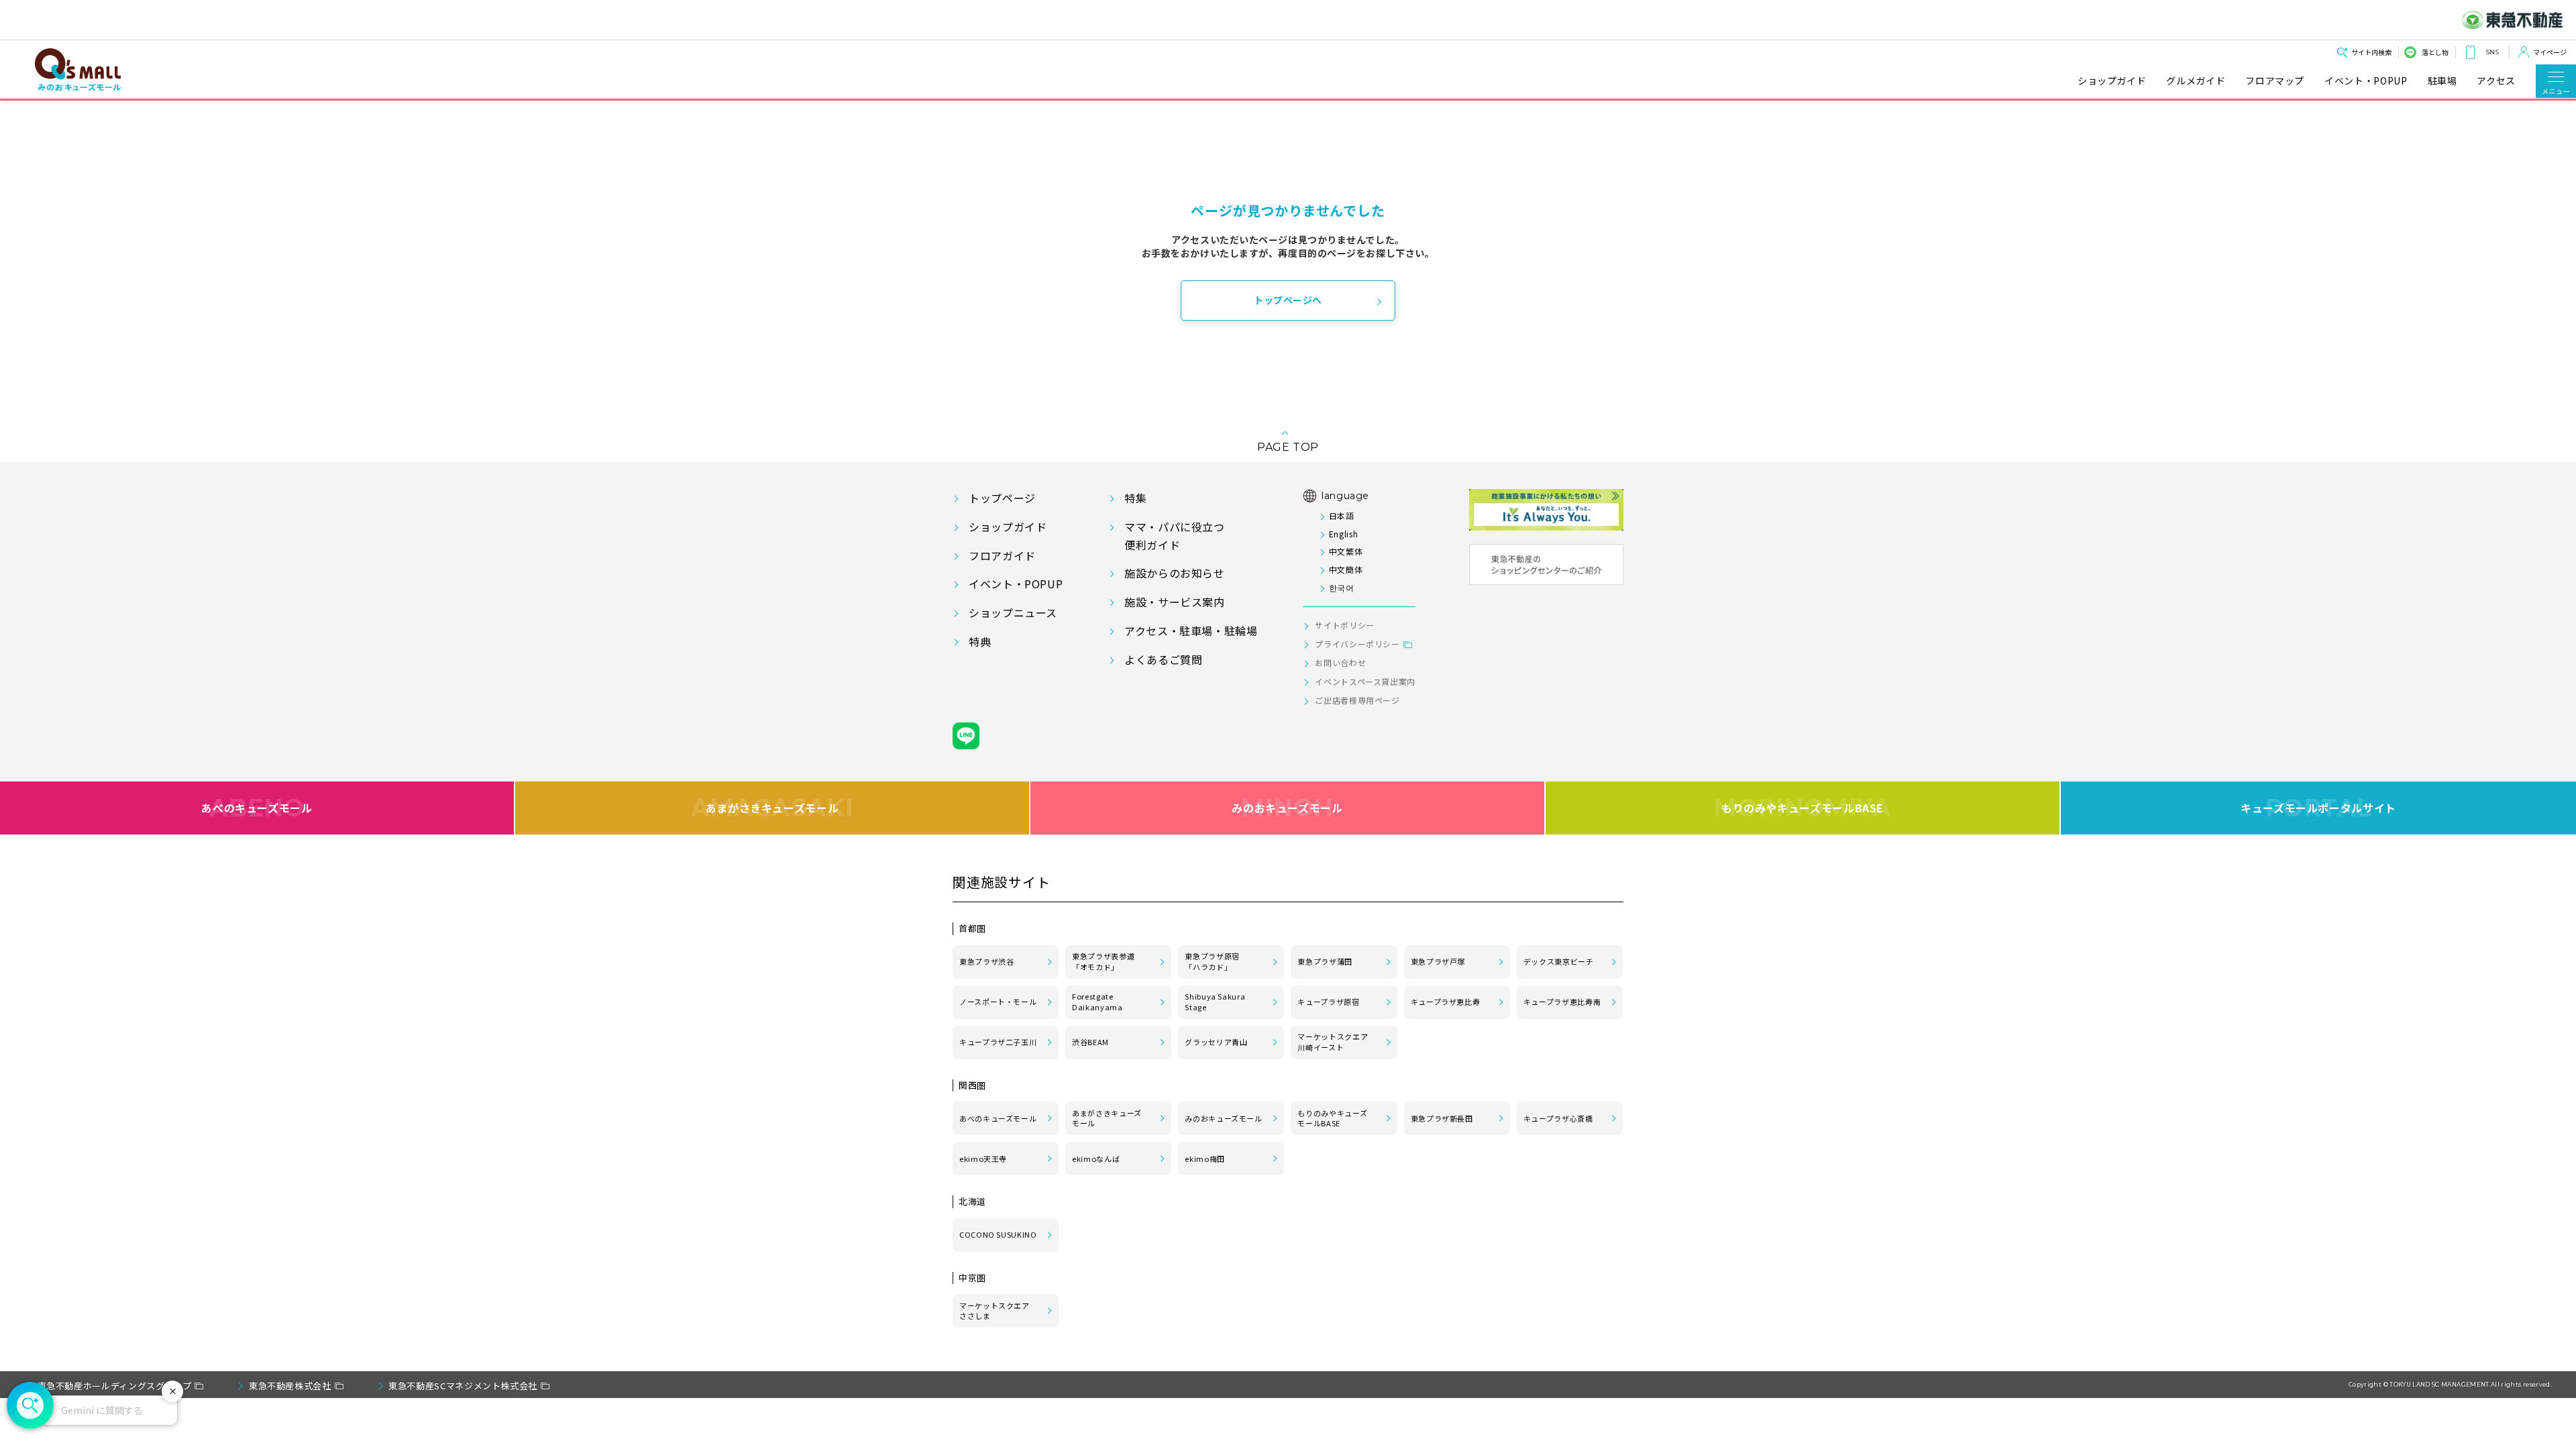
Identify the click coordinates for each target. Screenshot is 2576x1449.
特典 (980, 641)
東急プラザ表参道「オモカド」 (1103, 961)
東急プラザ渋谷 (986, 961)
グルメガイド (2196, 81)
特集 (1135, 498)
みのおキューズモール (1287, 808)
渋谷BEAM (1090, 1042)
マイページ (2550, 52)
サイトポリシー (1344, 625)
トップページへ (1288, 300)
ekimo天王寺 (983, 1159)
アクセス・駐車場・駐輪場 (1191, 631)
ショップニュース (1013, 612)
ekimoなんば (1096, 1159)
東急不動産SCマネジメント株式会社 (463, 1386)
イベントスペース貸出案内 (1365, 681)
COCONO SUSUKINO (998, 1234)
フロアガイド (1002, 555)
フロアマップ (2275, 81)
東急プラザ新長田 (1442, 1118)
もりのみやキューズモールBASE (1802, 808)
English (1343, 534)
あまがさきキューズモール (772, 808)
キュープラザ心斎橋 (1558, 1118)
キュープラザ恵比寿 (1446, 1002)
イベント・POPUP (2366, 81)
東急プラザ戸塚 (1438, 961)
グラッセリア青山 (1216, 1042)
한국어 (1341, 587)
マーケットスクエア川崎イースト (1333, 1042)
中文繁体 (1346, 551)
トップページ (1002, 498)
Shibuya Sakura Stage (1215, 1002)
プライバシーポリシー (1357, 644)
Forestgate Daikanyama (1097, 1002)
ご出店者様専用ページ (1357, 700)
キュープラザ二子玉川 (998, 1042)
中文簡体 (1346, 569)
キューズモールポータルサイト (2318, 808)
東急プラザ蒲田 (1325, 961)
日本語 (1341, 516)
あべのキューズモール (257, 808)
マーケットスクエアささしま (995, 1311)
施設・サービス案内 (1175, 602)
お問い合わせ (1340, 662)
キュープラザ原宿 (1328, 1002)
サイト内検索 (2371, 52)
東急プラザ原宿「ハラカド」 (1212, 961)
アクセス (2496, 81)
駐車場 (2443, 81)
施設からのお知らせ (1175, 573)
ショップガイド (2112, 81)
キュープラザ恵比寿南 (1562, 1002)
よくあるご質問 (1163, 659)
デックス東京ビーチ (1559, 961)
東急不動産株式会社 (290, 1386)
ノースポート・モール (998, 1002)
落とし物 (2435, 52)
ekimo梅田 (1204, 1159)
